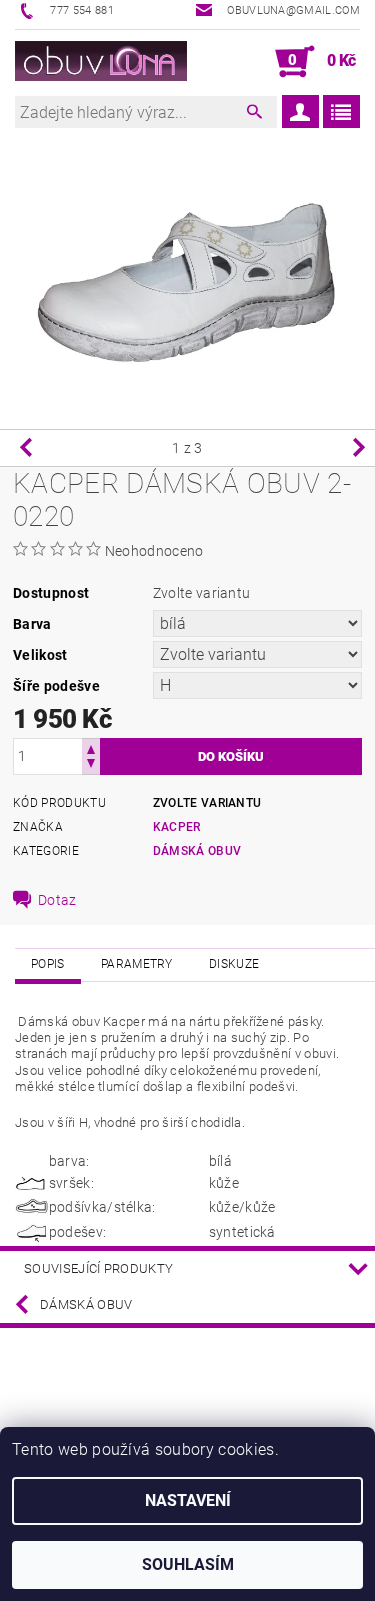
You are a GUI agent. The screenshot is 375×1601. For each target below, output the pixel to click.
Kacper (177, 827)
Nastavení (188, 1500)
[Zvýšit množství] (91, 747)
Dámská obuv (197, 851)
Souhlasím (188, 1564)
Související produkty (98, 1268)
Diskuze (234, 964)
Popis (48, 964)
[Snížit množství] (91, 765)
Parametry (137, 964)
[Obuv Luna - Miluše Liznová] (101, 62)
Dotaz (57, 900)
